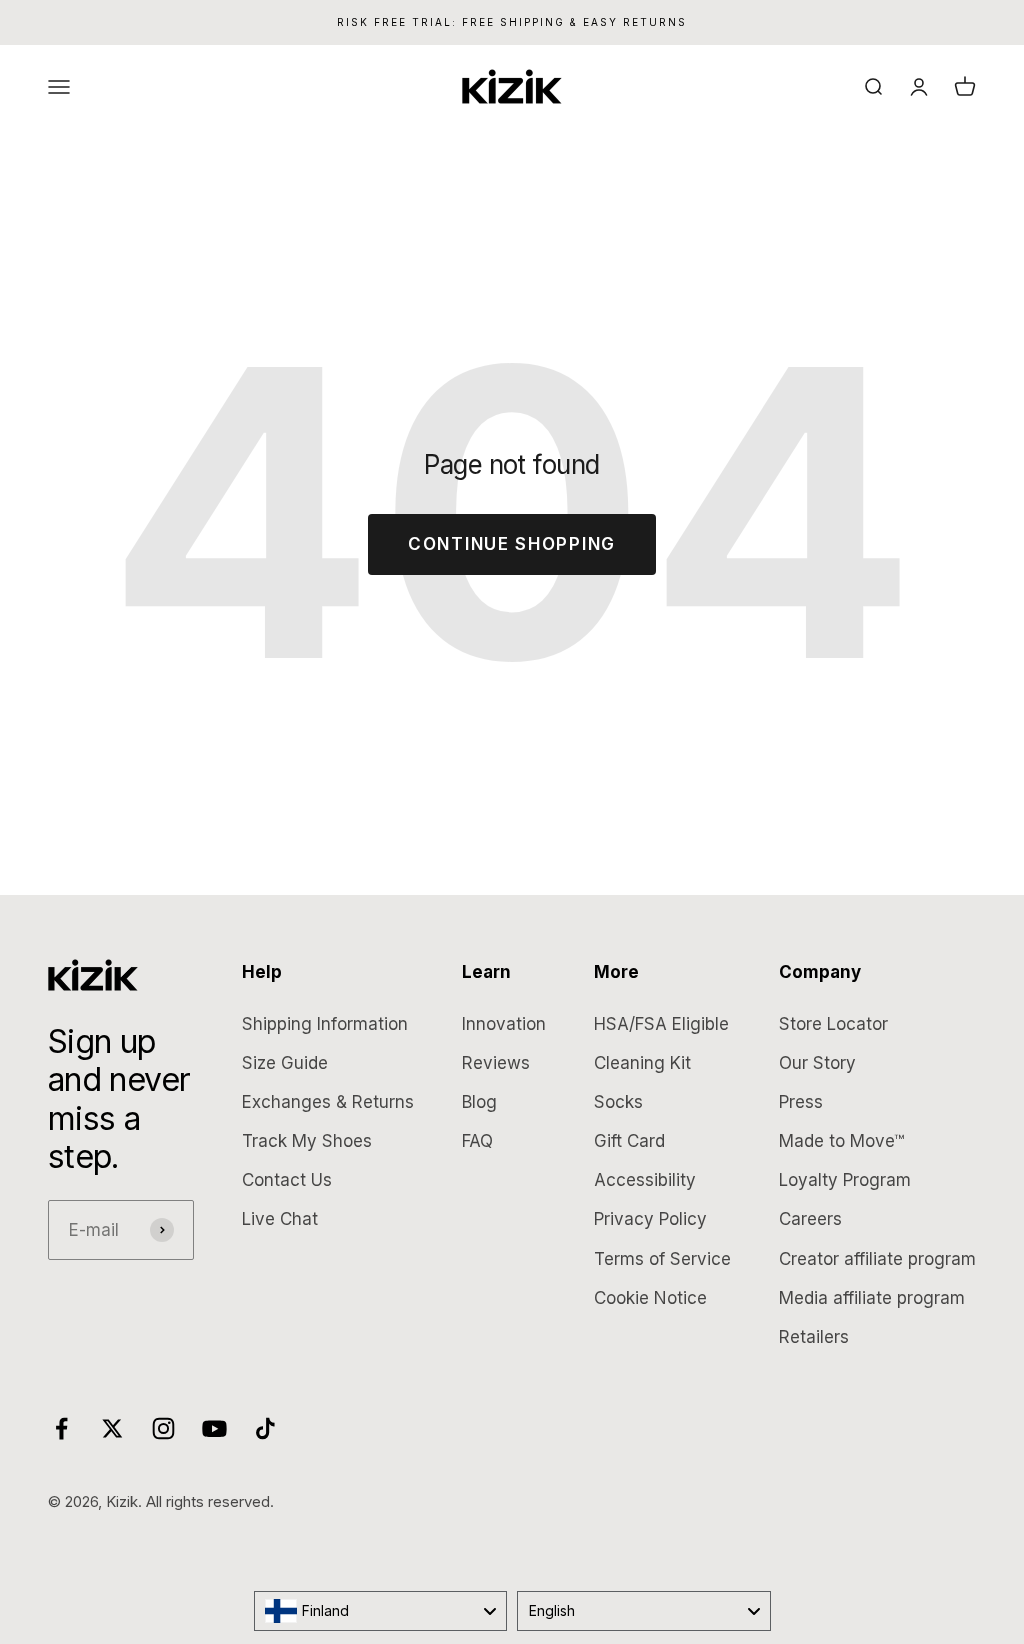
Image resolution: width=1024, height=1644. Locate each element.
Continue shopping (512, 544)
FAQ (477, 1141)
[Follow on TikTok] (265, 1428)
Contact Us (287, 1180)
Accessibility (645, 1180)
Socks (618, 1102)
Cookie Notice (650, 1298)
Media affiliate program (872, 1298)
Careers (810, 1219)
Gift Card (629, 1141)
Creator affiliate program (877, 1259)
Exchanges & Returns (328, 1102)
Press (801, 1102)
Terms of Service (662, 1259)
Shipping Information (325, 1024)
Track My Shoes (307, 1141)
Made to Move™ (841, 1141)
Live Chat (280, 1219)
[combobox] (381, 1611)
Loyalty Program (845, 1180)
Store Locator (833, 1024)
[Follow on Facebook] (61, 1428)
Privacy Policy (650, 1219)
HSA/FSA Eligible (661, 1024)
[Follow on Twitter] (112, 1428)
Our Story (817, 1063)
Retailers (814, 1337)
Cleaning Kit (642, 1063)
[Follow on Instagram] (163, 1428)
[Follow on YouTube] (214, 1428)
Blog (479, 1102)
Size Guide (285, 1063)
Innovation (504, 1024)
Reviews (496, 1063)
